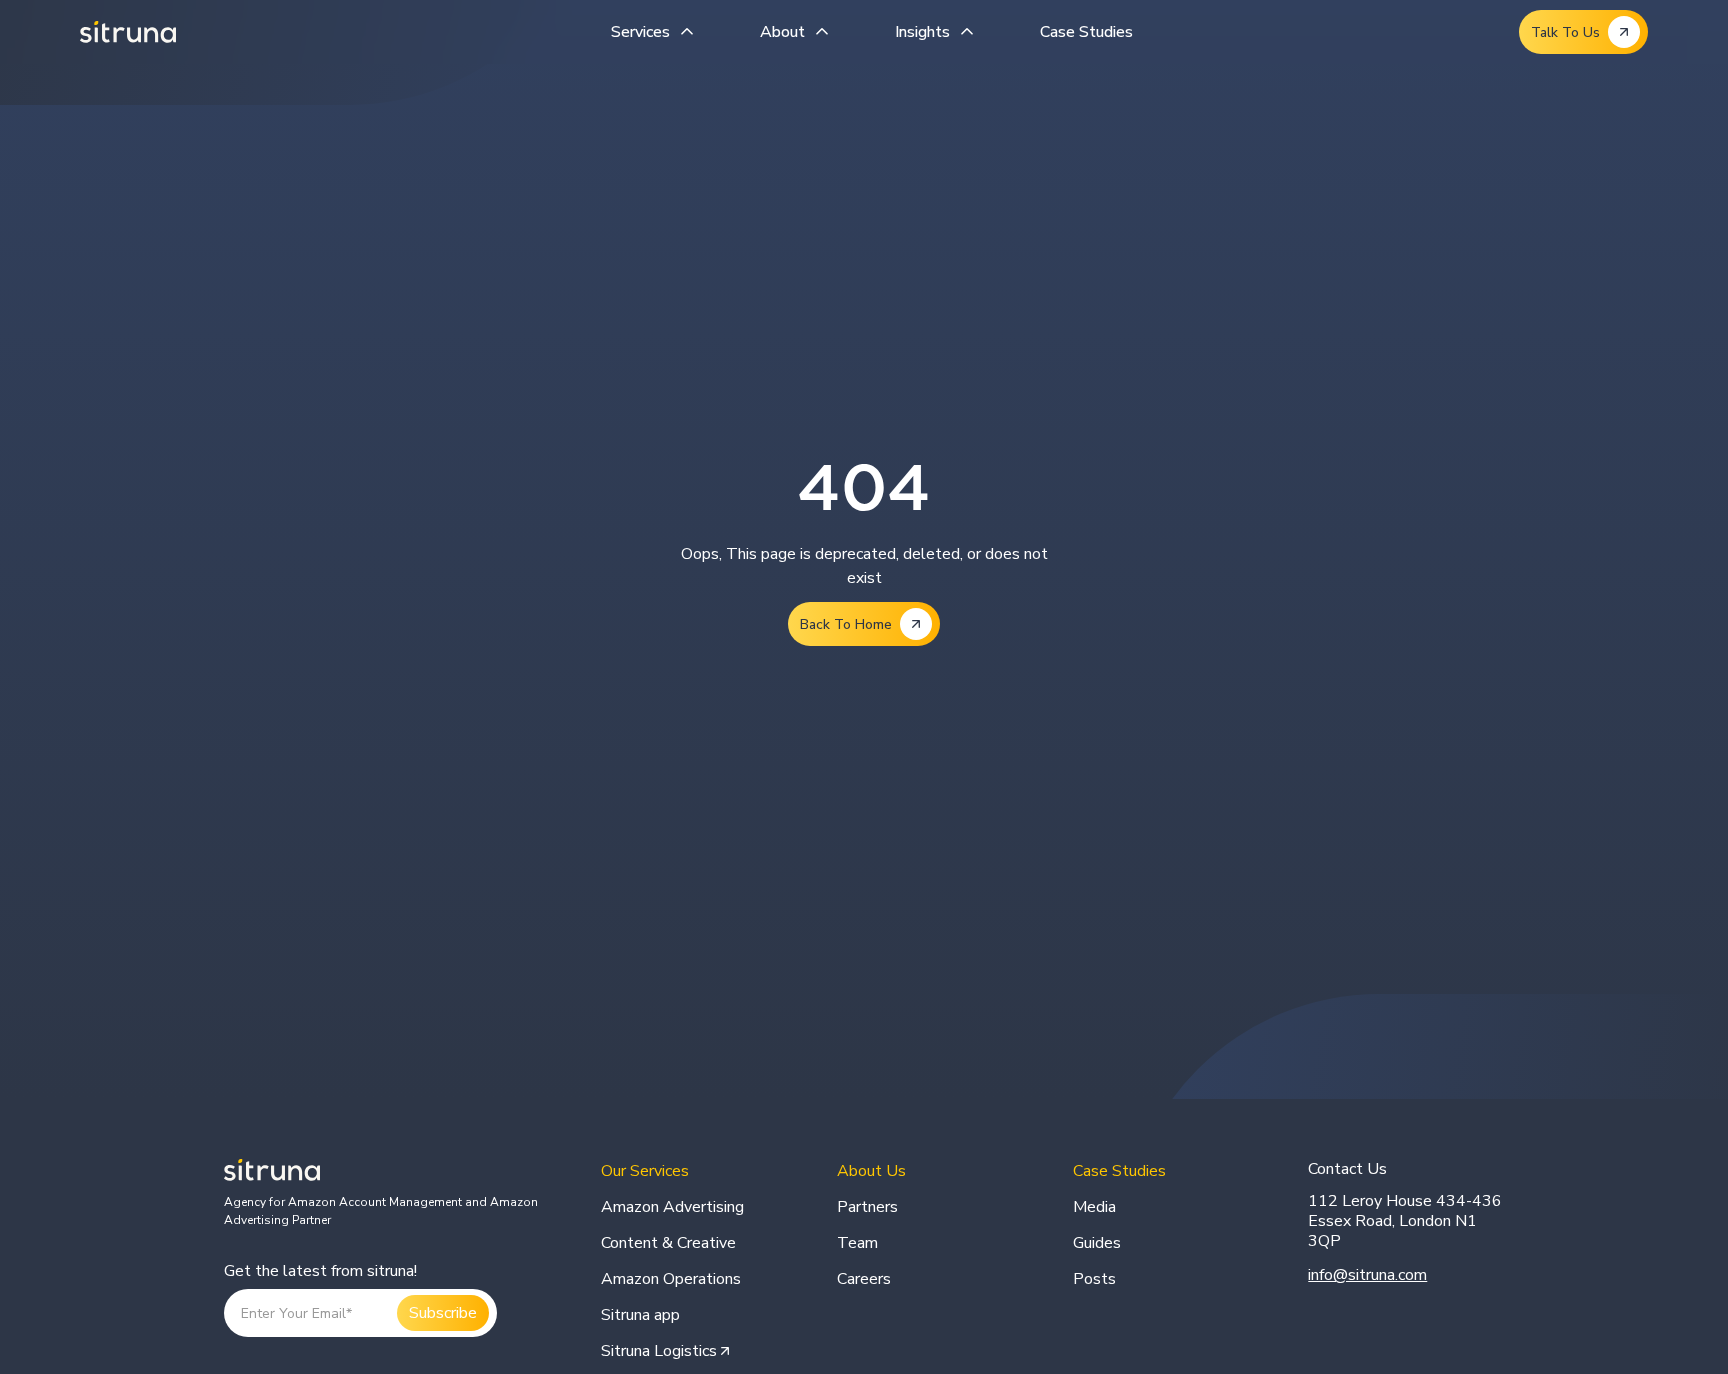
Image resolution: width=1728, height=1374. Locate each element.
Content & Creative (668, 1243)
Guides (1097, 1243)
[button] (655, 32)
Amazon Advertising (672, 1207)
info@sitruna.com (1367, 1275)
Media (1094, 1207)
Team (857, 1243)
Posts (1094, 1279)
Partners (867, 1207)
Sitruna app (640, 1315)
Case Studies (1086, 32)
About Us (871, 1171)
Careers (864, 1279)
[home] (128, 32)
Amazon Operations (671, 1279)
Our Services (645, 1171)
